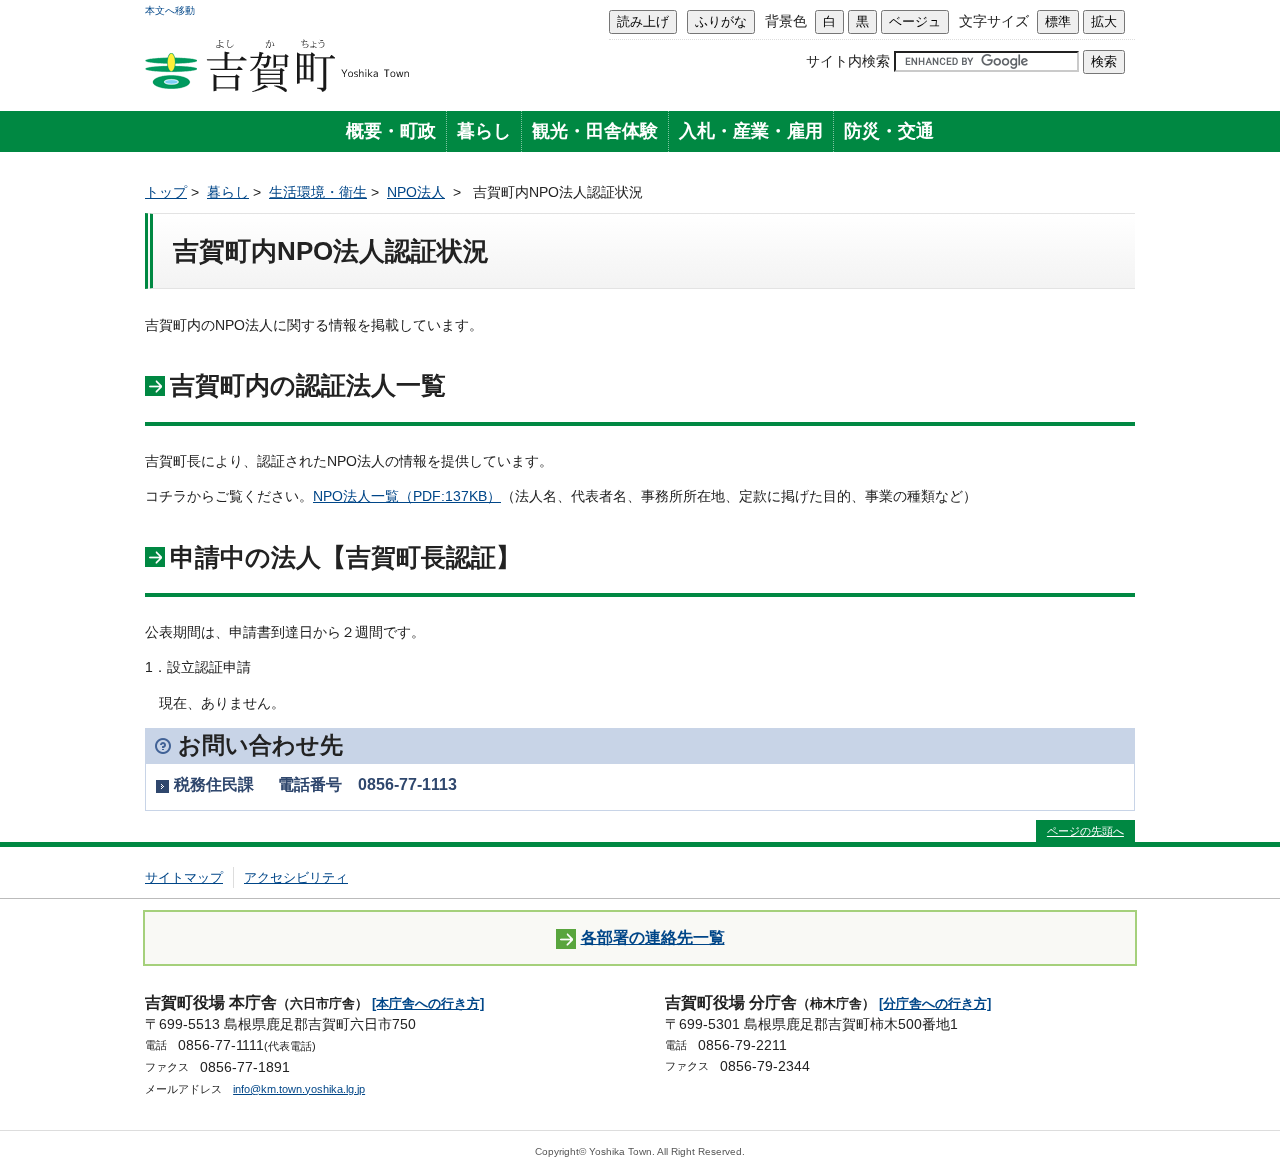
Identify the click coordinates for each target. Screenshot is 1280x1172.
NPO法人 (416, 192)
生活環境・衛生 (318, 192)
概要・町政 (391, 131)
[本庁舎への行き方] (428, 1003)
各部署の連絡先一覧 (653, 937)
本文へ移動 (170, 10)
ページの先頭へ (1085, 831)
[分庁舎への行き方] (935, 1003)
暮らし (484, 131)
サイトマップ (184, 877)
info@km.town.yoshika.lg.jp (299, 1089)
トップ (166, 192)
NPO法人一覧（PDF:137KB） (407, 496)
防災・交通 (889, 131)
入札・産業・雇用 (751, 131)
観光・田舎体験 (595, 131)
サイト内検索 (848, 61)
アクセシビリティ (296, 877)
